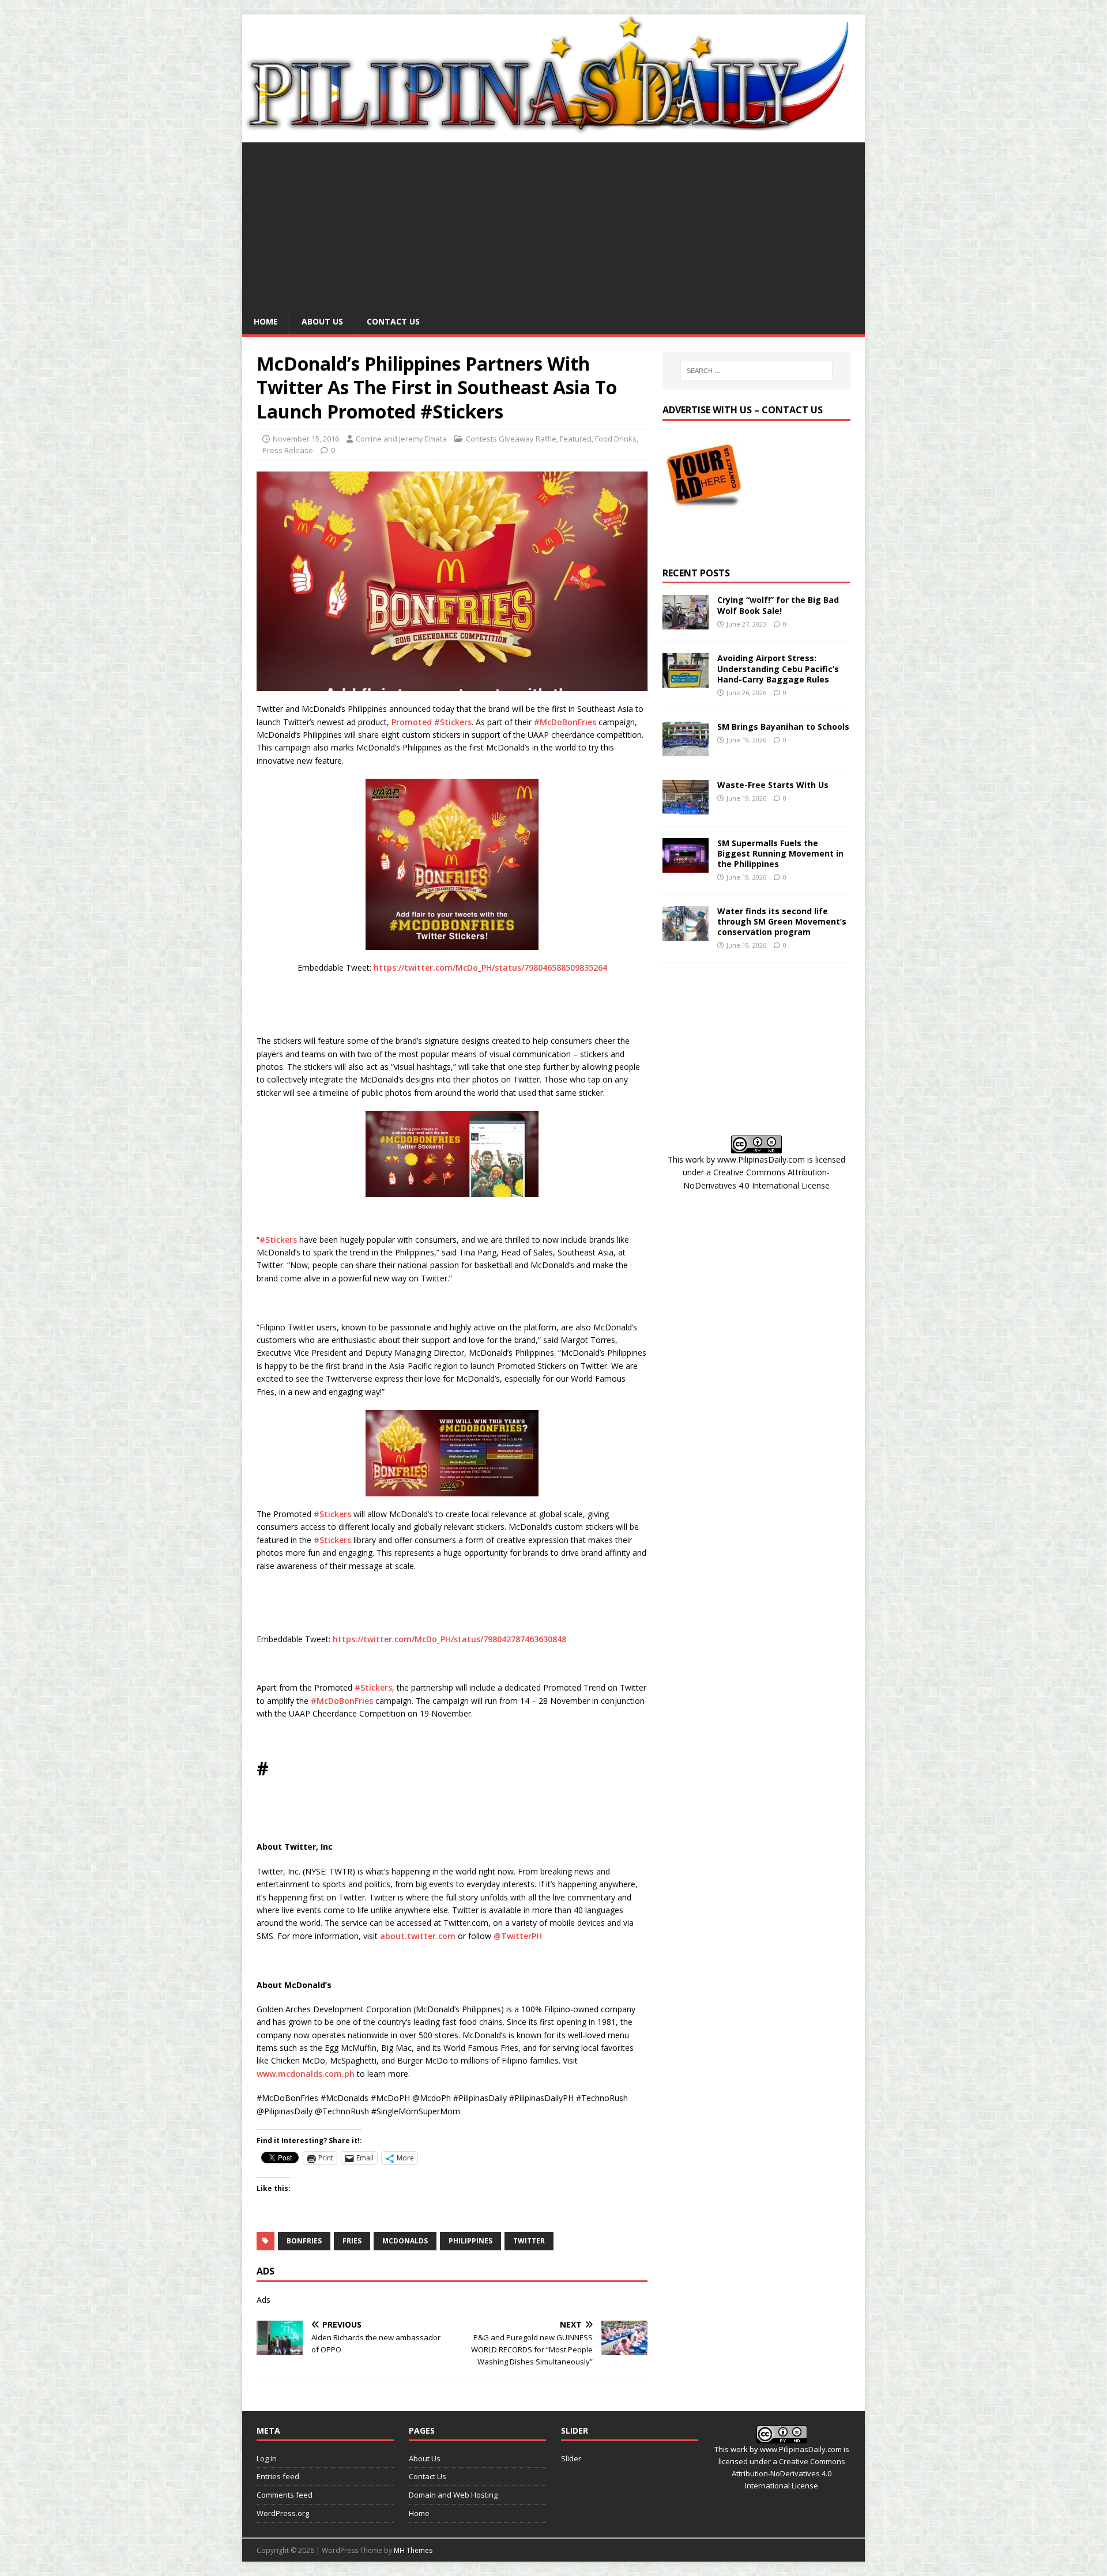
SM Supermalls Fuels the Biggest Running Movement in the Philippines (780, 853)
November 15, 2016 (306, 439)
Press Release (288, 450)
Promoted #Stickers (432, 722)
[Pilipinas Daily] (553, 130)
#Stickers (278, 1240)
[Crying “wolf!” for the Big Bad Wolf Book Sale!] (686, 623)
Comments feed (285, 2495)
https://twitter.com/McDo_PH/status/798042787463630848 (449, 1639)
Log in (267, 2458)
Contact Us (393, 321)
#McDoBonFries (565, 722)
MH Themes (413, 2550)
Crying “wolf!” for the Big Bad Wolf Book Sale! (778, 605)
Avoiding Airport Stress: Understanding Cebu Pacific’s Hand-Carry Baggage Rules (778, 668)
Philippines (470, 2241)
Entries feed (278, 2476)
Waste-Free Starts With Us (773, 785)
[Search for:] (756, 371)
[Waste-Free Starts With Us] (686, 807)
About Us (322, 321)
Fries (352, 2241)
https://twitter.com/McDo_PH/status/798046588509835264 (490, 968)
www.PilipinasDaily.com (761, 1159)
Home (266, 321)
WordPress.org (283, 2513)
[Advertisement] (553, 223)
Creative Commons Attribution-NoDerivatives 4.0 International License (788, 2473)
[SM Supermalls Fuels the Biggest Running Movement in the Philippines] (686, 865)
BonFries (304, 2241)
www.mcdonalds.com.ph (306, 2074)
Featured (576, 439)
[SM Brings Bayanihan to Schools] (686, 749)
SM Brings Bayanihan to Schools (783, 727)
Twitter (529, 2241)
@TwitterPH (518, 1936)
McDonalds (405, 2241)
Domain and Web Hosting (453, 2495)
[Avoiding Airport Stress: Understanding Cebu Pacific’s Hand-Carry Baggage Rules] (686, 681)
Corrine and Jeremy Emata (401, 439)
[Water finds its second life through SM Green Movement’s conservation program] (686, 934)
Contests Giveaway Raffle (511, 439)
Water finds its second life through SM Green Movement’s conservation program (782, 921)
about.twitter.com (418, 1936)
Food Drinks (616, 439)
